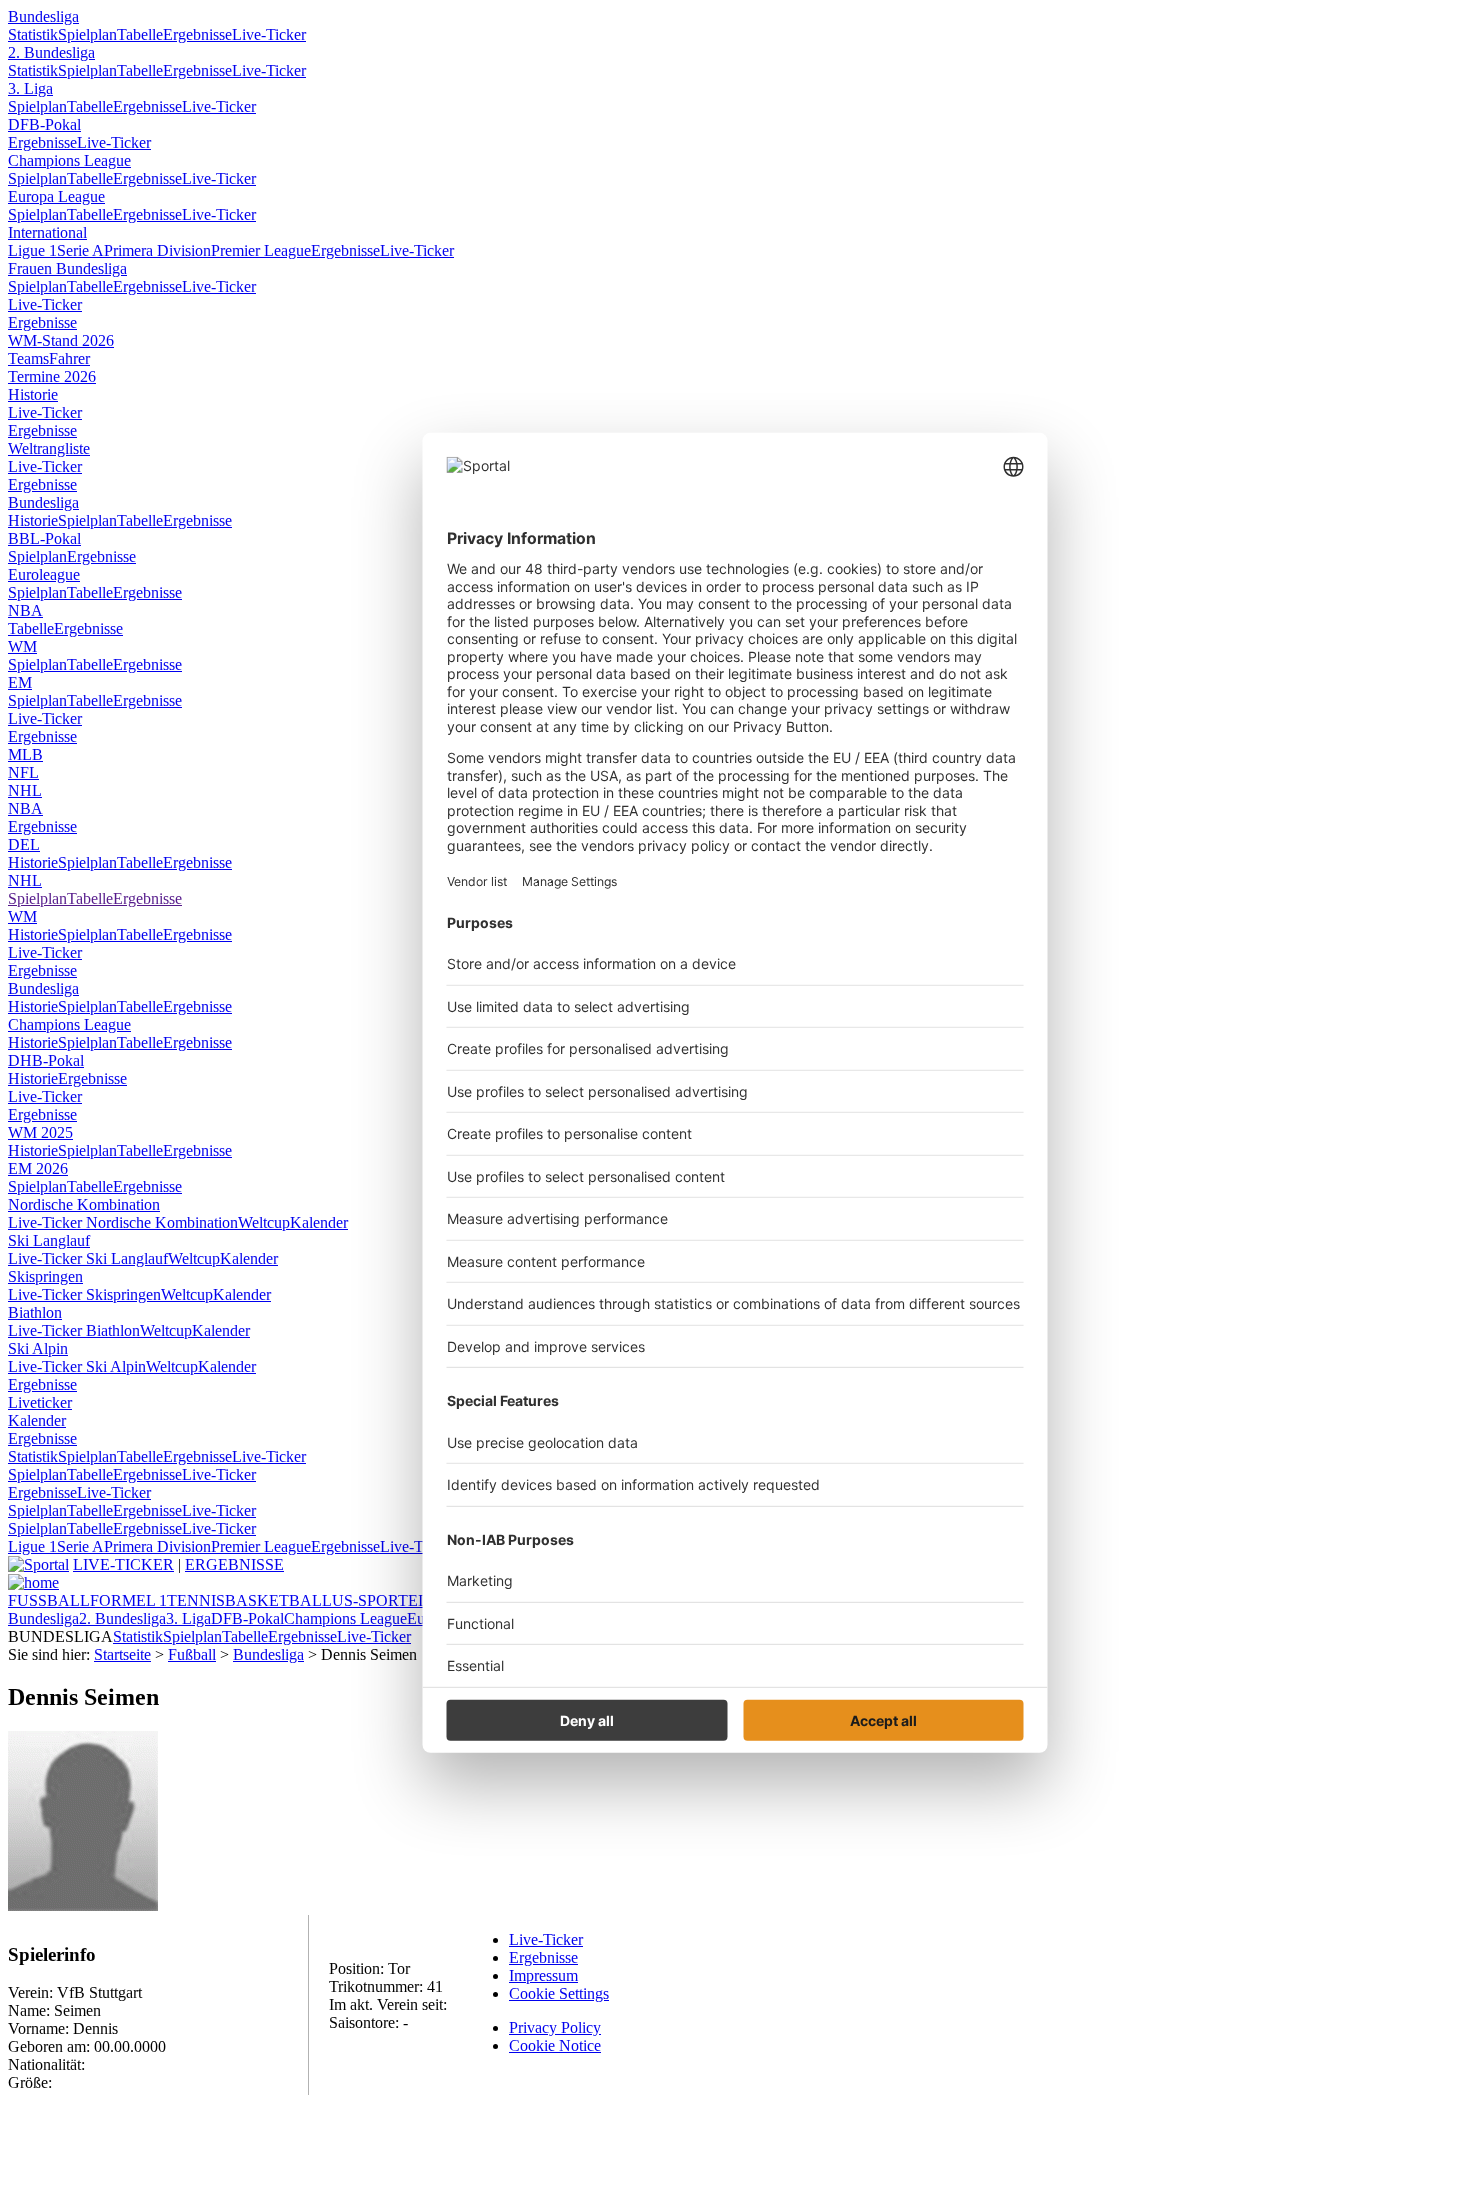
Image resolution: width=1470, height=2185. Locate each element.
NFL (23, 772)
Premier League (261, 250)
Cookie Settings (559, 1993)
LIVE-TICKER (123, 1564)
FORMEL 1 (128, 1600)
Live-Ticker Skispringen (84, 1294)
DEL (24, 844)
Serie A (80, 250)
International (47, 232)
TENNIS (196, 1600)
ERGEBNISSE (234, 1564)
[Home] (33, 1582)
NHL (25, 790)
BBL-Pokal (44, 538)
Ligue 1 (32, 250)
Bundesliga (43, 16)
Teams (28, 358)
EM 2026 (38, 1168)
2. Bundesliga (51, 52)
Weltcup (264, 1222)
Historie (33, 394)
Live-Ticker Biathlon (74, 1330)
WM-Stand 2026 (61, 340)
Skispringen (45, 1276)
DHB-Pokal (46, 1060)
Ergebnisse (197, 34)
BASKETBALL (278, 1600)
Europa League (56, 196)
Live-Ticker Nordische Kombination (123, 1222)
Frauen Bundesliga (67, 268)
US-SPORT (370, 1600)
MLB (25, 754)
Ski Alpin (38, 1348)
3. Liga (30, 88)
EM (20, 682)
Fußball (192, 1654)
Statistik (33, 34)
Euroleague (44, 574)
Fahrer (69, 358)
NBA (25, 610)
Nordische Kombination (84, 1204)
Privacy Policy (555, 2027)
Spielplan (87, 34)
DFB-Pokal (44, 124)
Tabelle (140, 34)
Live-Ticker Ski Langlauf (88, 1258)
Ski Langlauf (49, 1240)
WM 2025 (40, 1132)
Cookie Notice (555, 2045)
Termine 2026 (52, 376)
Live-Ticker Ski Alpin (77, 1366)
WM (22, 646)
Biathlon (35, 1312)
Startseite (122, 1654)
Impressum (543, 1975)
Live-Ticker (269, 34)
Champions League (69, 160)
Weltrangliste (49, 448)
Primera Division (157, 250)
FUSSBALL (49, 1600)
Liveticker (40, 1402)
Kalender (319, 1222)
